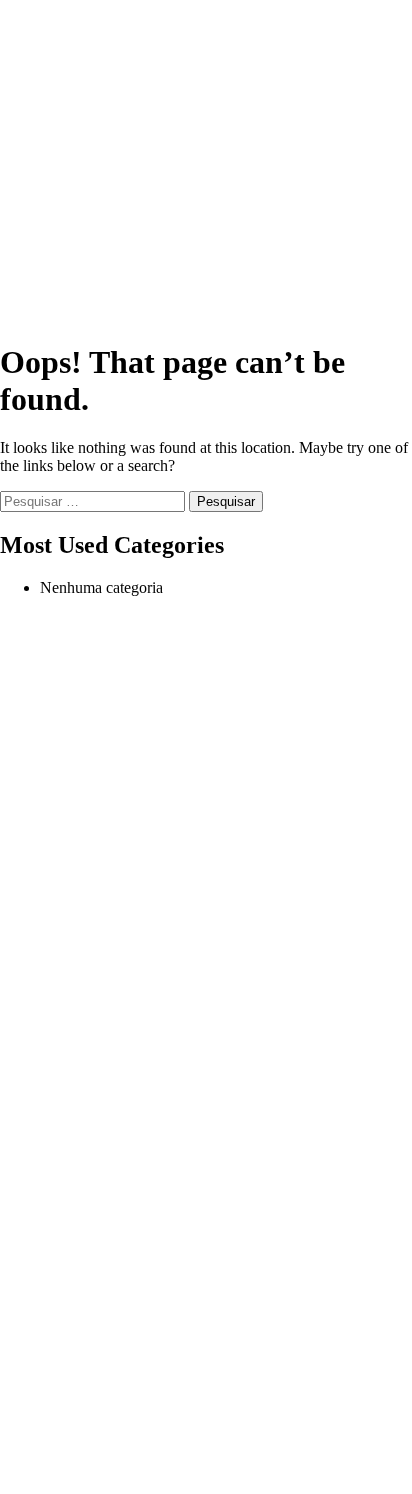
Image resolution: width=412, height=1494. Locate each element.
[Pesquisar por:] (94, 500)
